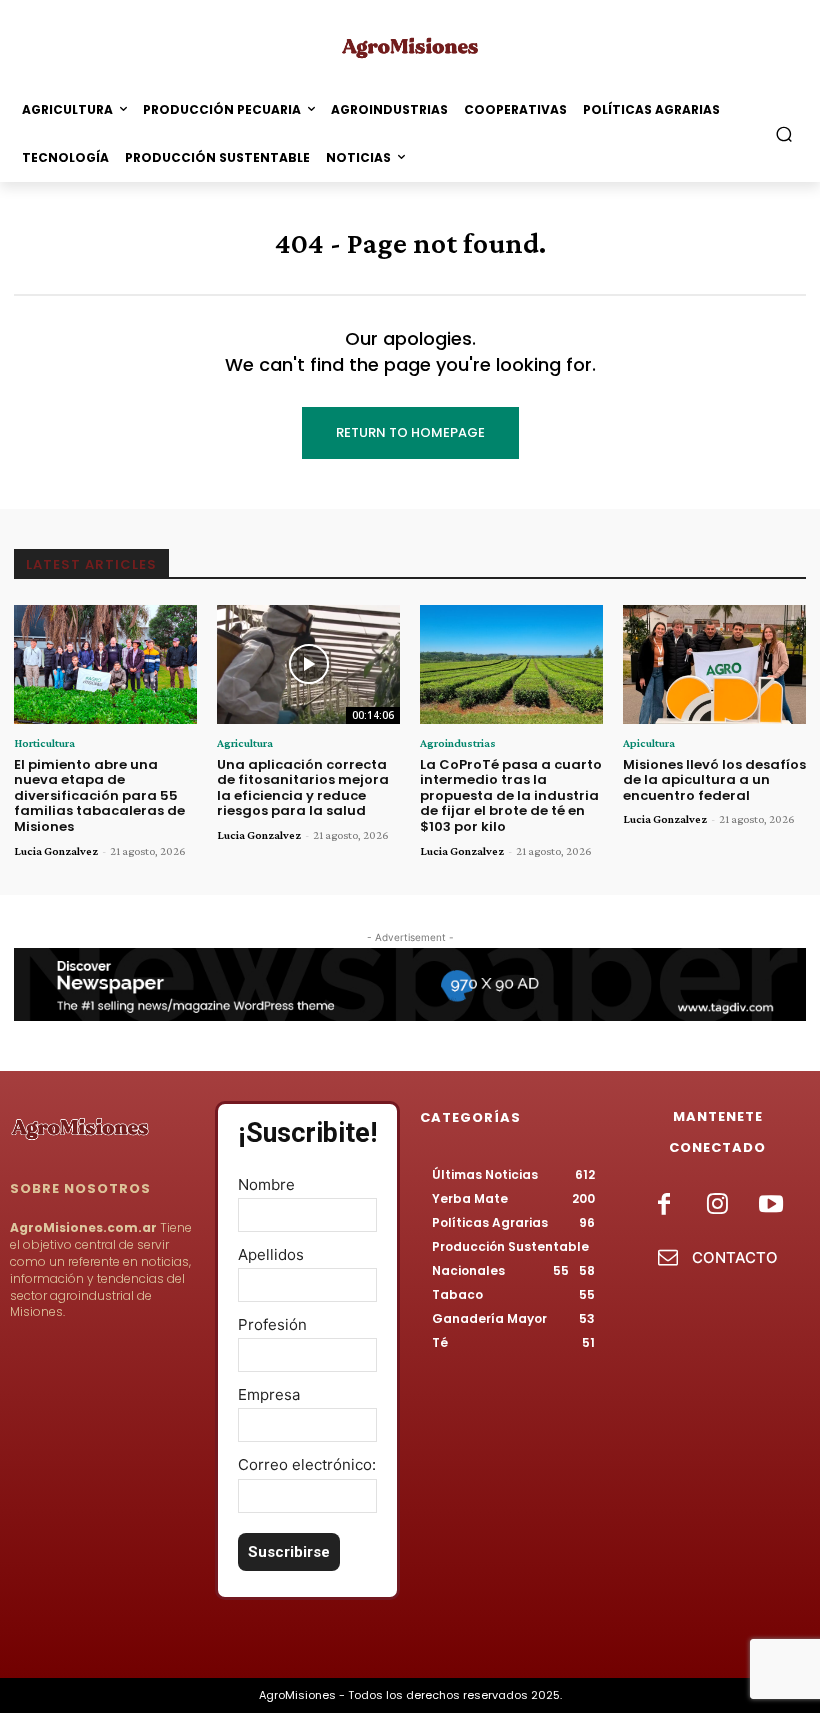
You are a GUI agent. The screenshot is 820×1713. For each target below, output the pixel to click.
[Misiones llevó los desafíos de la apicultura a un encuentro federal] (714, 664)
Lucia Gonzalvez (56, 851)
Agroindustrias (458, 743)
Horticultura (44, 743)
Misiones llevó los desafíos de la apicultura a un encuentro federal (714, 780)
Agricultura (245, 743)
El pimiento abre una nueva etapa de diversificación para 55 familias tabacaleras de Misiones (99, 795)
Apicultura (649, 743)
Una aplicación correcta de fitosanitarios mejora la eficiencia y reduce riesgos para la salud (303, 788)
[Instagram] (717, 1205)
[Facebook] (664, 1205)
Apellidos (271, 1254)
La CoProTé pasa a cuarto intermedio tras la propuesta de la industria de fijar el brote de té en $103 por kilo (511, 795)
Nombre (266, 1184)
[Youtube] (770, 1205)
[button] (784, 134)
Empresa (269, 1394)
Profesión (272, 1324)
